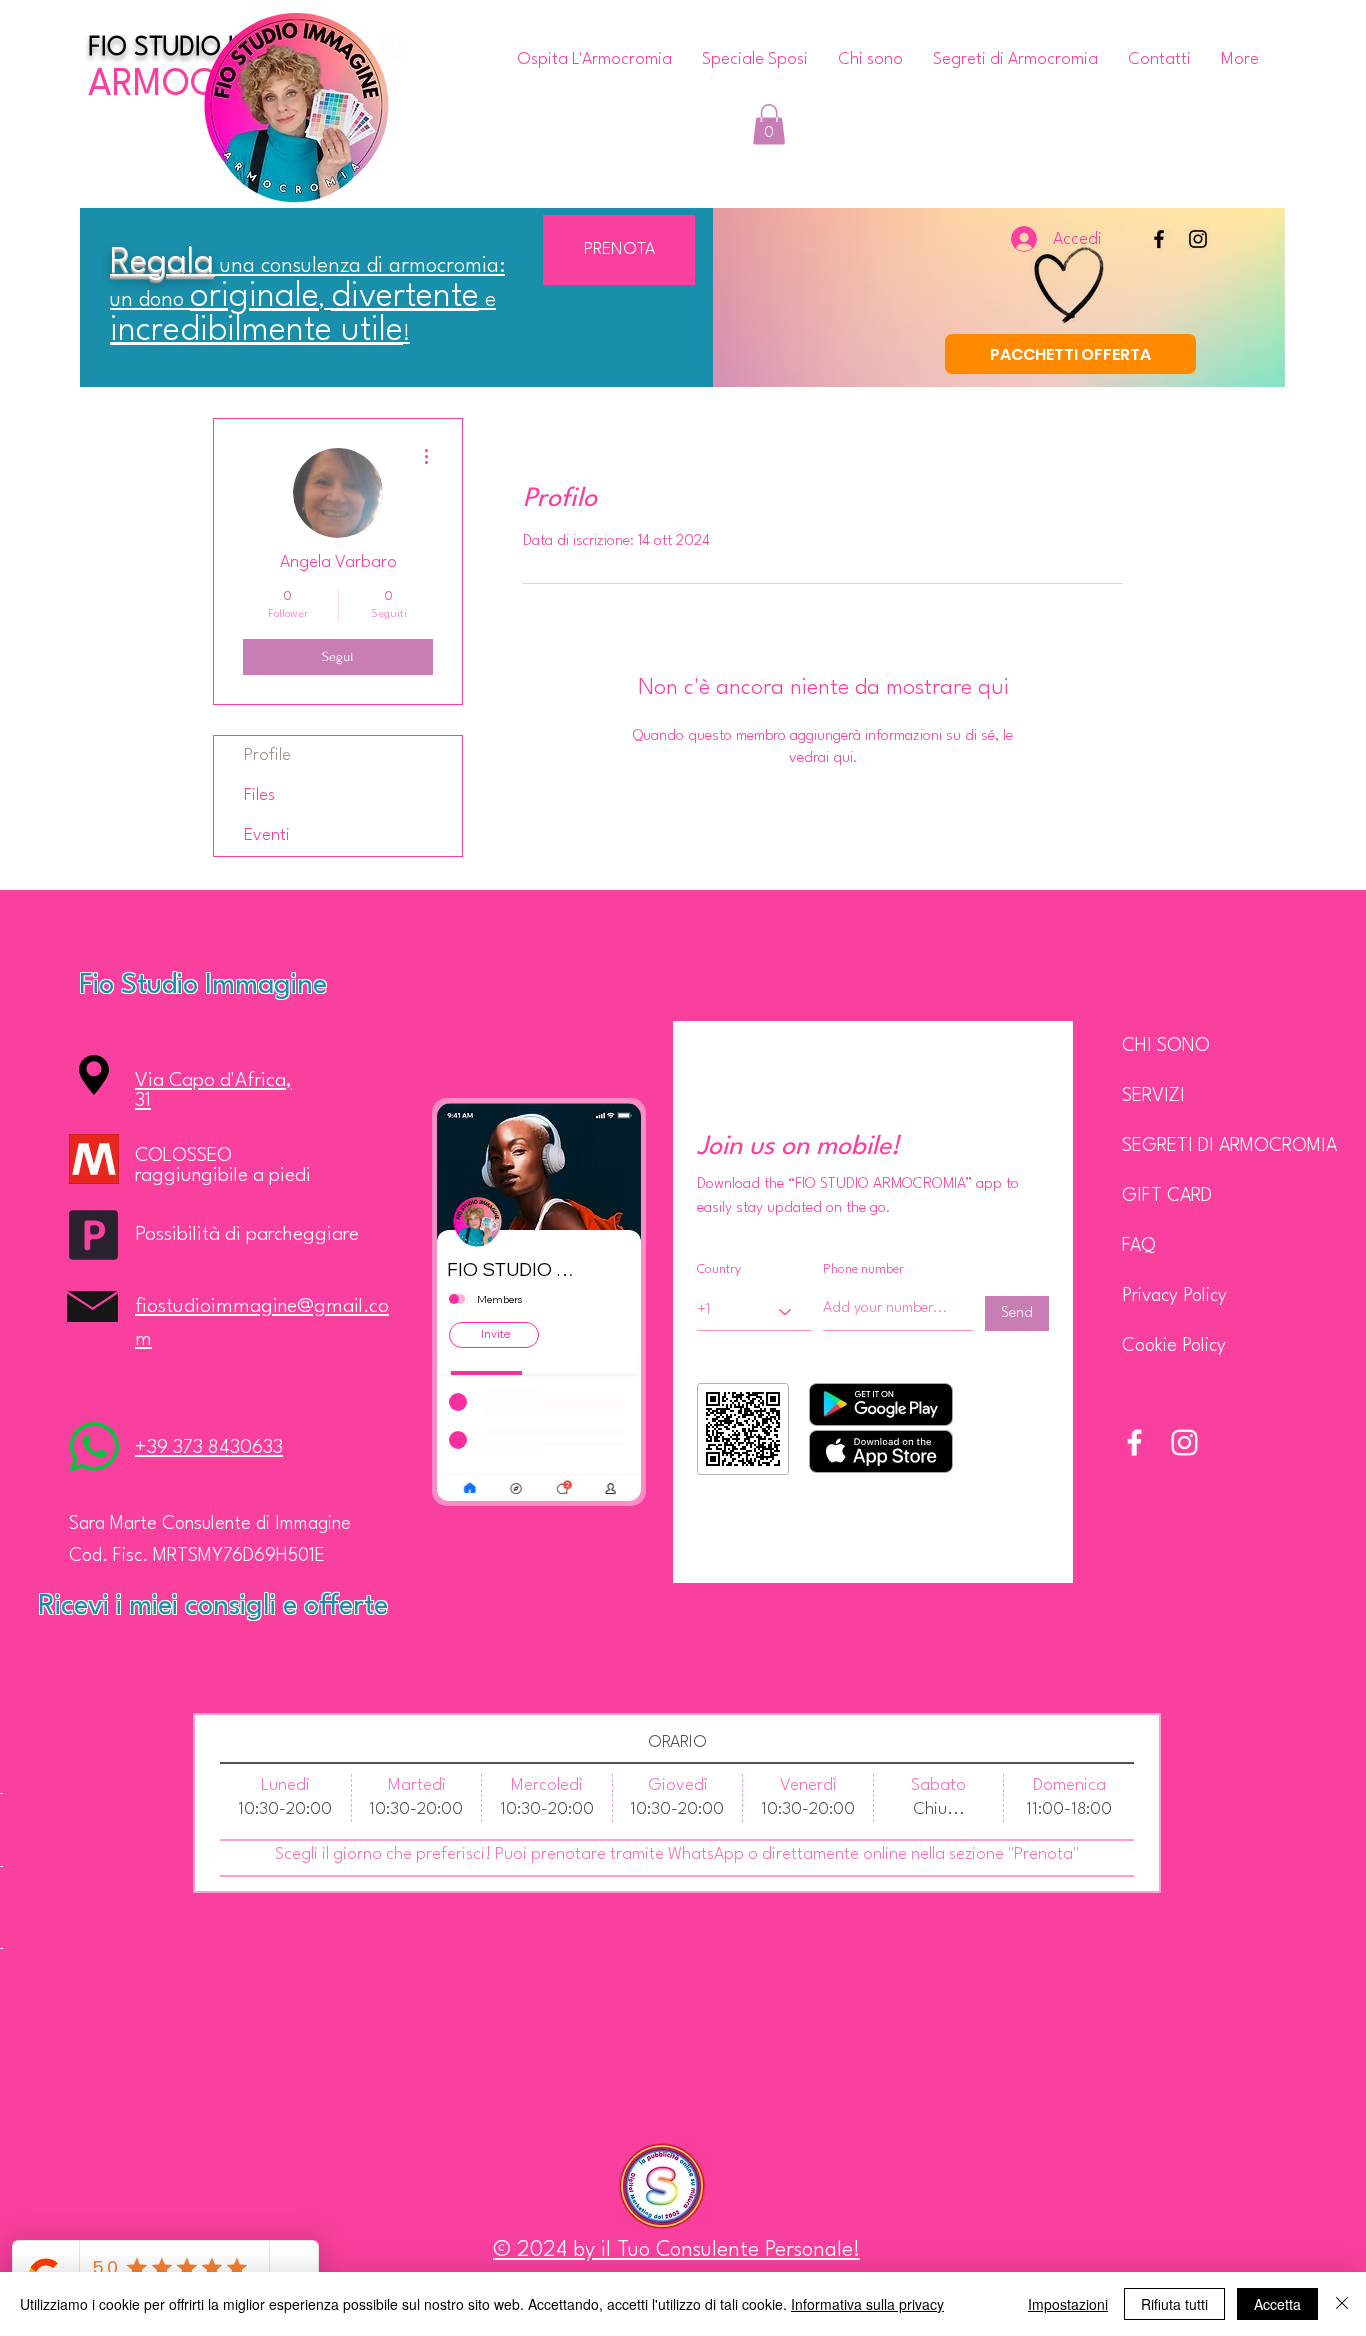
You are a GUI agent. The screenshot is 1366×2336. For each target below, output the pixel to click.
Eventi (267, 835)
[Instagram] (1198, 239)
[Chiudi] (1342, 2304)
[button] (769, 124)
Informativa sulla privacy (867, 2304)
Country (719, 1269)
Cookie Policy (1174, 1346)
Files (259, 795)
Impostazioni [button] (1068, 2304)
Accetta (1277, 2304)
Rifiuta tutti (1174, 2304)
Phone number (863, 1269)
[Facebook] (1159, 239)
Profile (267, 755)
